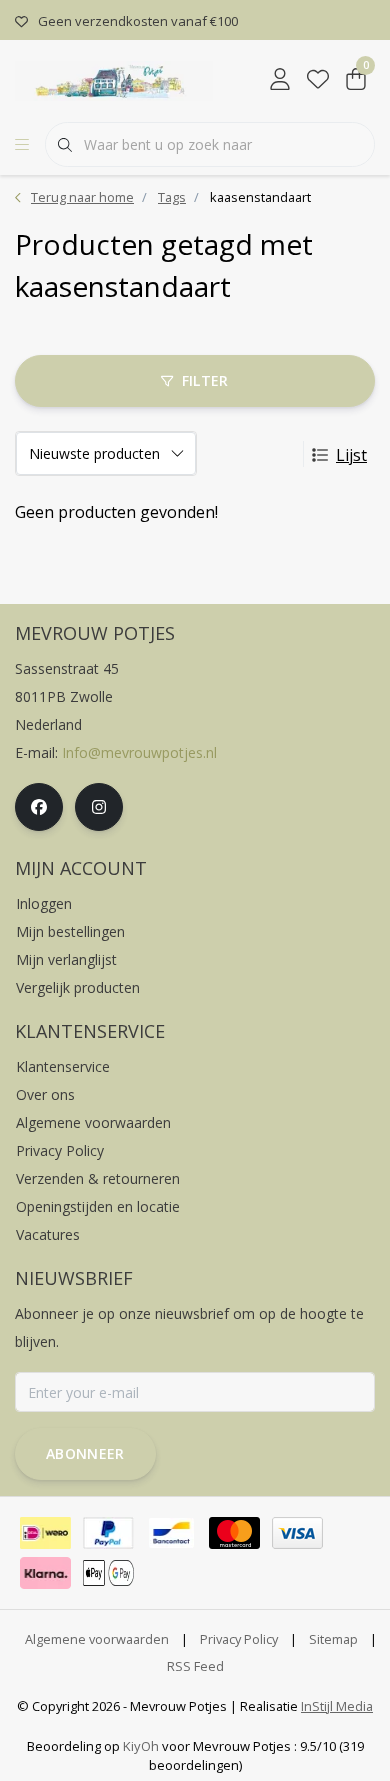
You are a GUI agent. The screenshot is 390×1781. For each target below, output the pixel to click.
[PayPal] (108, 1533)
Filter (205, 380)
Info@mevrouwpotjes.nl (139, 752)
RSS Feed (195, 1666)
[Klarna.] (45, 1573)
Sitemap (333, 1639)
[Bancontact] (171, 1533)
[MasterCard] (234, 1533)
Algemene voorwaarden (97, 1639)
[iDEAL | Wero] (45, 1533)
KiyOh (141, 1746)
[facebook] (39, 807)
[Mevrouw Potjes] (114, 79)
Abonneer (85, 1453)
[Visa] (297, 1533)
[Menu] (22, 145)
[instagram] (99, 807)
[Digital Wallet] (108, 1573)
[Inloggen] (280, 80)
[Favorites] (318, 80)
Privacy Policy (239, 1639)
